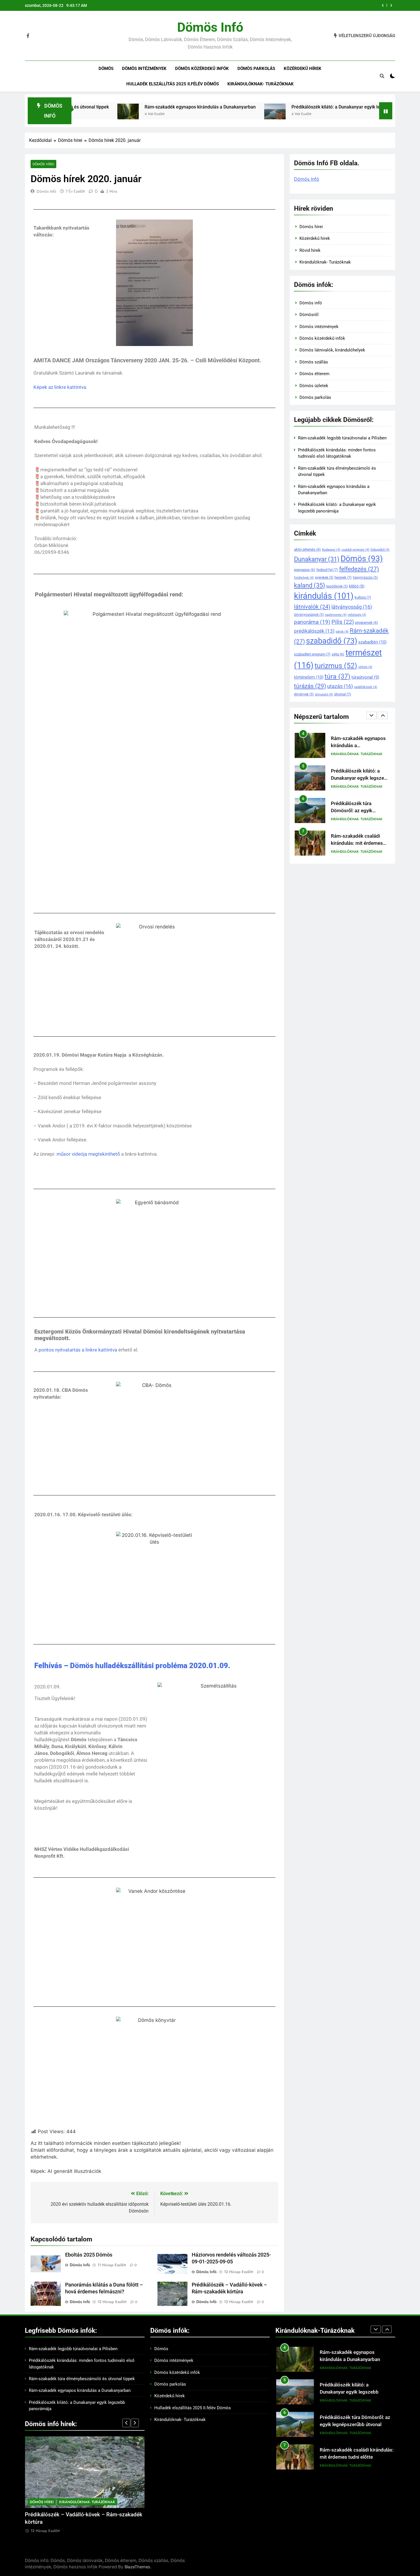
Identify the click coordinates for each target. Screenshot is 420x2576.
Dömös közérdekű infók (202, 69)
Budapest (331, 550)
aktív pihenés (307, 549)
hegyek (343, 577)
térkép (365, 667)
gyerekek (324, 578)
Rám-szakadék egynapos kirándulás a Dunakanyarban (92, 107)
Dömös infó (210, 27)
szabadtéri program (312, 654)
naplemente (336, 615)
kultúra (363, 597)
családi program (355, 550)
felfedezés (359, 569)
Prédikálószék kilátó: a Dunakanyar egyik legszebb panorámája (248, 107)
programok (367, 623)
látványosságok (309, 615)
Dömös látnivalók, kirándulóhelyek (332, 350)
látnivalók (312, 607)
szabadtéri (372, 642)
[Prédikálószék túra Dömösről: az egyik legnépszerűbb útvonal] (332, 114)
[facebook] (28, 36)
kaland (310, 585)
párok (342, 632)
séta (338, 654)
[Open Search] (382, 76)
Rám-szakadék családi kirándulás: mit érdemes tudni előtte (357, 811)
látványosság (352, 607)
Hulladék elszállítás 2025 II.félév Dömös (173, 84)
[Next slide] (391, 5)
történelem (309, 677)
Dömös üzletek (314, 386)
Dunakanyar (317, 559)
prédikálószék (314, 631)
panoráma (312, 622)
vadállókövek (366, 687)
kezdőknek (337, 586)
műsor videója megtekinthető (88, 1154)
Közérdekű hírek (303, 69)
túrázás (310, 686)
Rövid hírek (310, 250)
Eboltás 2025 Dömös (89, 2255)
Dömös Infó (46, 191)
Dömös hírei (43, 164)
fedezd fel (327, 570)
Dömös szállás (314, 362)
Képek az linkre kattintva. (60, 387)
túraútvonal (365, 677)
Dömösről (309, 315)
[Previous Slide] (383, 5)
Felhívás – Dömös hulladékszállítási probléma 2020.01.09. (132, 1666)
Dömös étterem (314, 374)
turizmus (336, 666)
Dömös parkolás (256, 69)
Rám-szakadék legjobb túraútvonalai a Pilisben (323, 5)
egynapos (305, 570)
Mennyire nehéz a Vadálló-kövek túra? (71, 2515)
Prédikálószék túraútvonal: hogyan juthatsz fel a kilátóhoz (360, 843)
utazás (340, 686)
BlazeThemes (137, 2567)
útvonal (343, 694)
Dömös (106, 69)
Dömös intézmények (144, 69)
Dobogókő (380, 550)
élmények (304, 694)
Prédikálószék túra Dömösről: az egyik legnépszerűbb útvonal (355, 778)
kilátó (357, 586)
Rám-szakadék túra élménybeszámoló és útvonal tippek (82, 2379)
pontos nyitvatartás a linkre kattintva (77, 1350)
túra (337, 676)
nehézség (357, 615)
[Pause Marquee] (386, 111)
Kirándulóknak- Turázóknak (261, 84)
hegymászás (365, 578)
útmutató (324, 694)
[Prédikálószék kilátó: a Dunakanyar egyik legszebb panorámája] (167, 114)
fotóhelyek (304, 578)
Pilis (343, 622)
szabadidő (332, 641)
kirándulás (324, 596)
